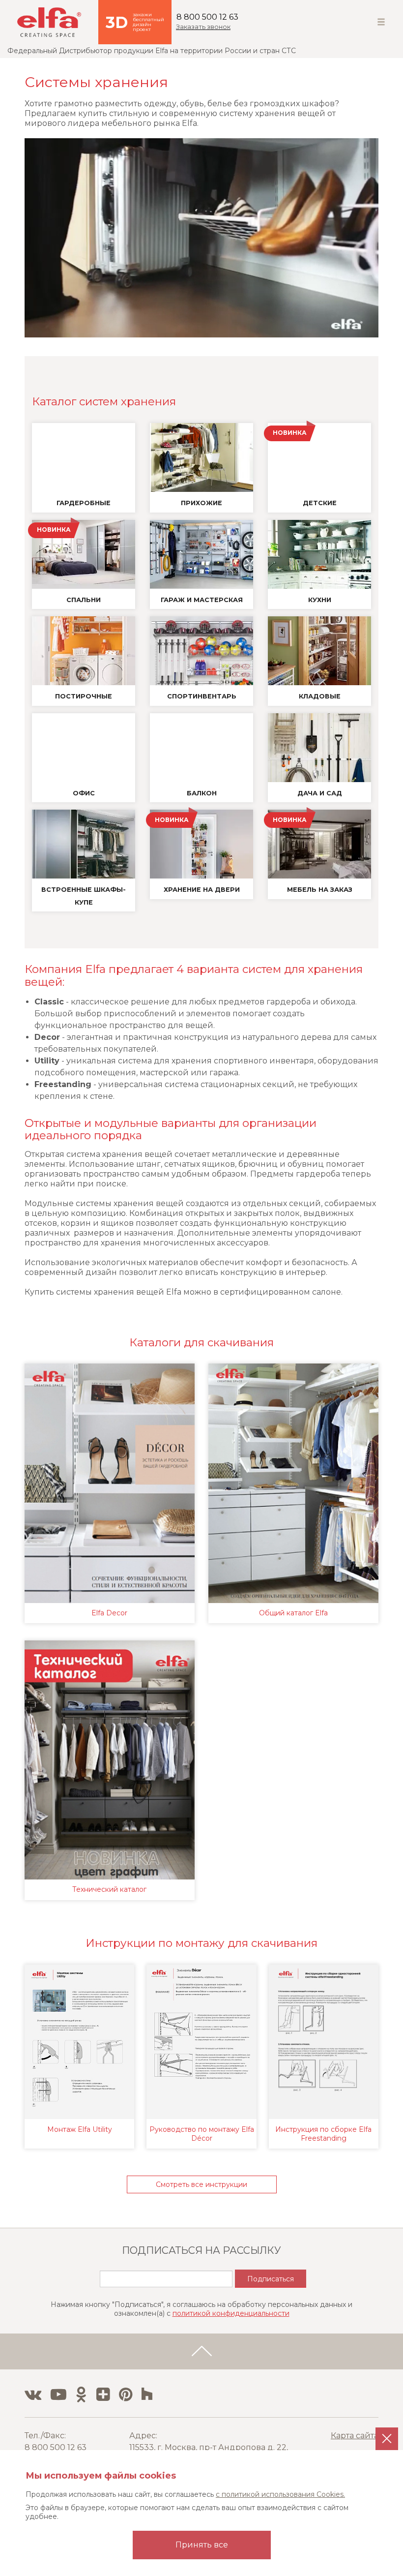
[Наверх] (201, 2352)
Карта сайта (355, 2436)
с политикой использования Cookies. (280, 2494)
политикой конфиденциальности (231, 2313)
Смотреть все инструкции (201, 2184)
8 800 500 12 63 (207, 17)
